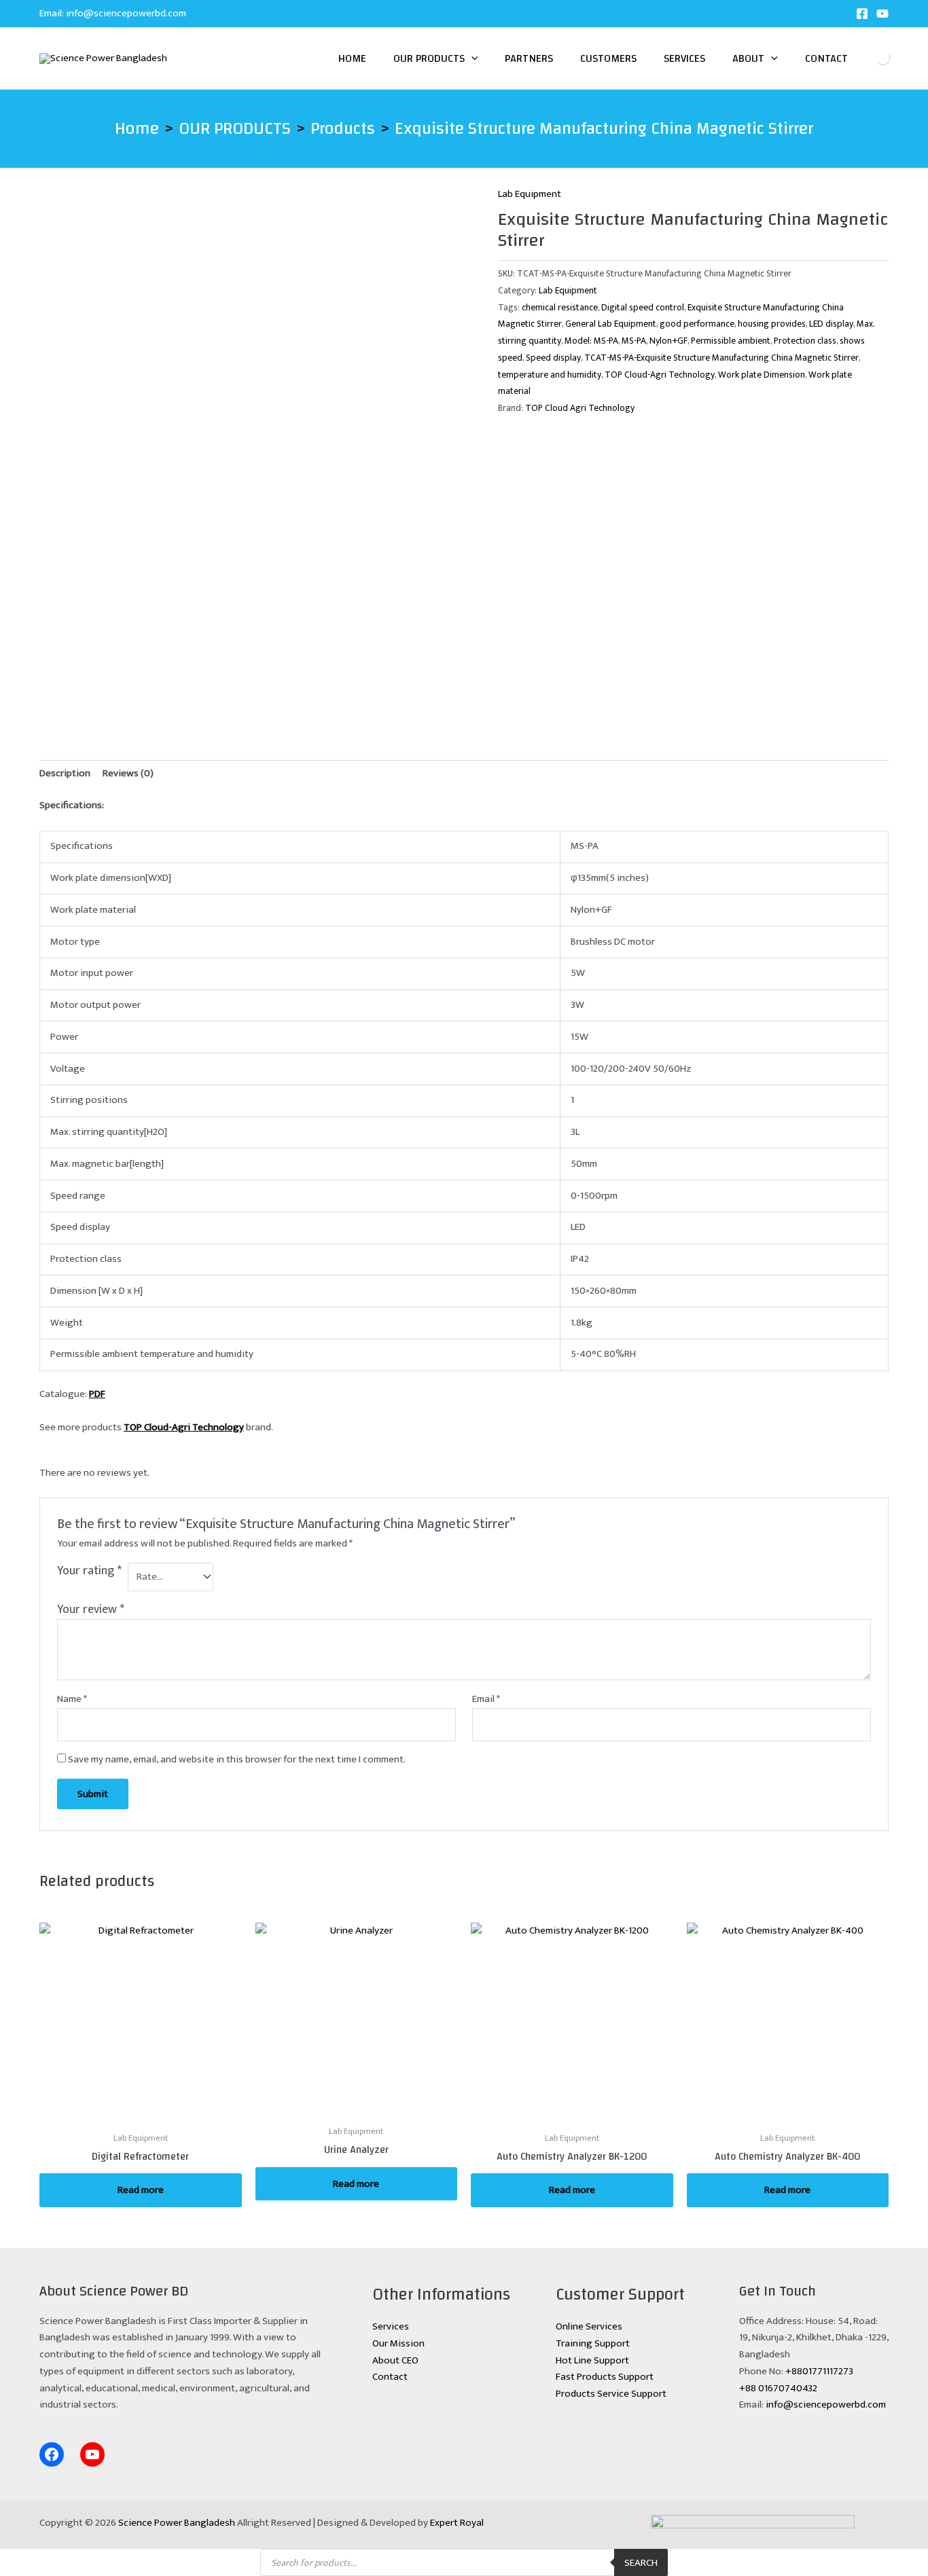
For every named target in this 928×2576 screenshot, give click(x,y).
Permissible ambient (731, 341)
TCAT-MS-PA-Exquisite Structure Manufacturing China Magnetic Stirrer (721, 358)
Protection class (805, 341)
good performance (697, 324)
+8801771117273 (819, 2371)
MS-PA (634, 341)
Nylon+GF (668, 341)
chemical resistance (560, 308)
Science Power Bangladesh (177, 2523)
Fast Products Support (605, 2377)
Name (72, 1699)
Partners (529, 58)
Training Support (593, 2343)
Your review (91, 1610)
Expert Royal (457, 2523)
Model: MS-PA (591, 341)
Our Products (429, 58)
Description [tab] (65, 773)
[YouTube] (882, 14)
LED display (831, 324)
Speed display (553, 358)
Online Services (589, 2326)
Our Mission (398, 2343)
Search (872, 58)
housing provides (772, 324)
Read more (141, 2190)
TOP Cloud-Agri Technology (660, 375)
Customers (608, 58)
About (748, 58)
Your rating (89, 1572)
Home (352, 58)
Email (486, 1699)
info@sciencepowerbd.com (126, 13)
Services (684, 58)
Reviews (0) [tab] (128, 773)
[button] (471, 58)
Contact (826, 58)
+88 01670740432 (778, 2388)
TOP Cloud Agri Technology (580, 408)
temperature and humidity (550, 375)
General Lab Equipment (611, 324)
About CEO (395, 2360)
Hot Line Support (592, 2360)
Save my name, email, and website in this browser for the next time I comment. (237, 1759)
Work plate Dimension (762, 375)
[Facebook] (862, 14)
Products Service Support (611, 2394)
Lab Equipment (530, 194)
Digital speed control (643, 308)
